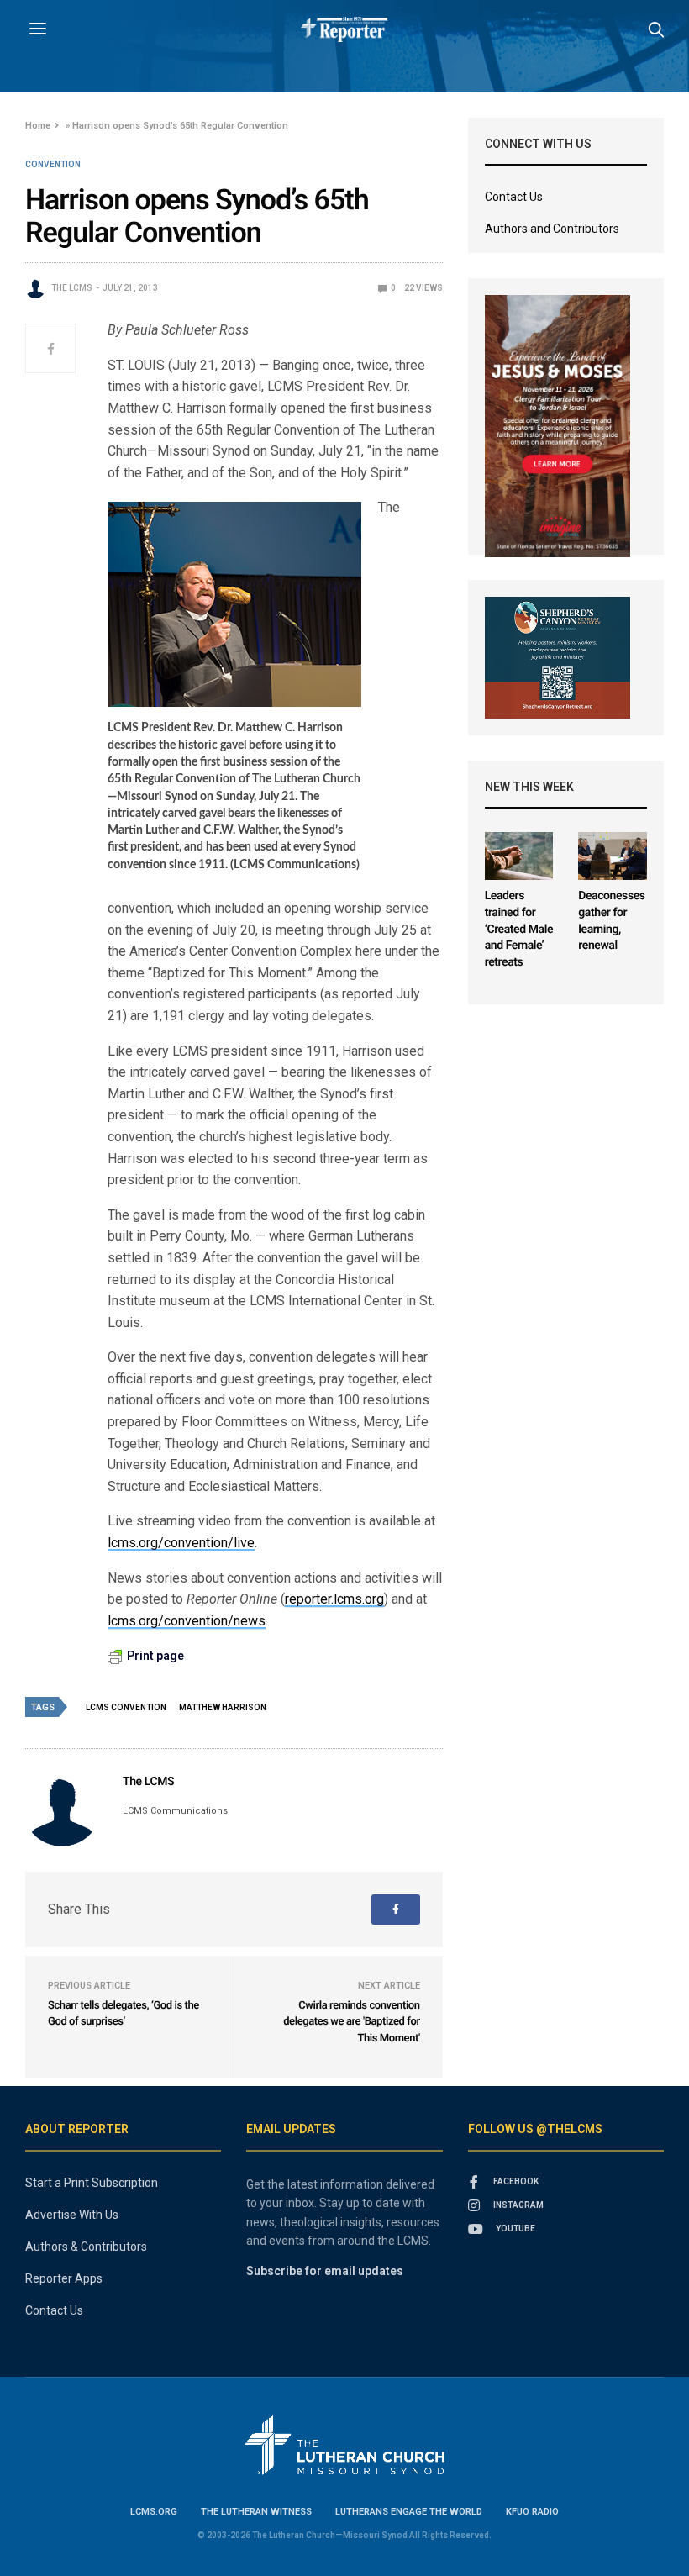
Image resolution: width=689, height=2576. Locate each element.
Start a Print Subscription (92, 2183)
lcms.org (154, 2512)
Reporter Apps (64, 2278)
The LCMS (72, 288)
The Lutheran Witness (256, 2512)
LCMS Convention (126, 1707)
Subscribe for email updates (325, 2271)
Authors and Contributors (552, 229)
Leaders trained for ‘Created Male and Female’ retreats (519, 929)
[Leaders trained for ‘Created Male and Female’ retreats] (519, 856)
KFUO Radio (532, 2512)
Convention (53, 165)
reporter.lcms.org (334, 1599)
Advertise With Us (72, 2215)
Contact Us (514, 197)
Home (38, 126)
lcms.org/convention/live (181, 1543)
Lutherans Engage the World (409, 2512)
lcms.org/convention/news (187, 1621)
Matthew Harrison (223, 1707)
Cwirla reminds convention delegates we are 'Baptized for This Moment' (351, 2022)
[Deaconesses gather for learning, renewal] (613, 856)
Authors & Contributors (86, 2247)
